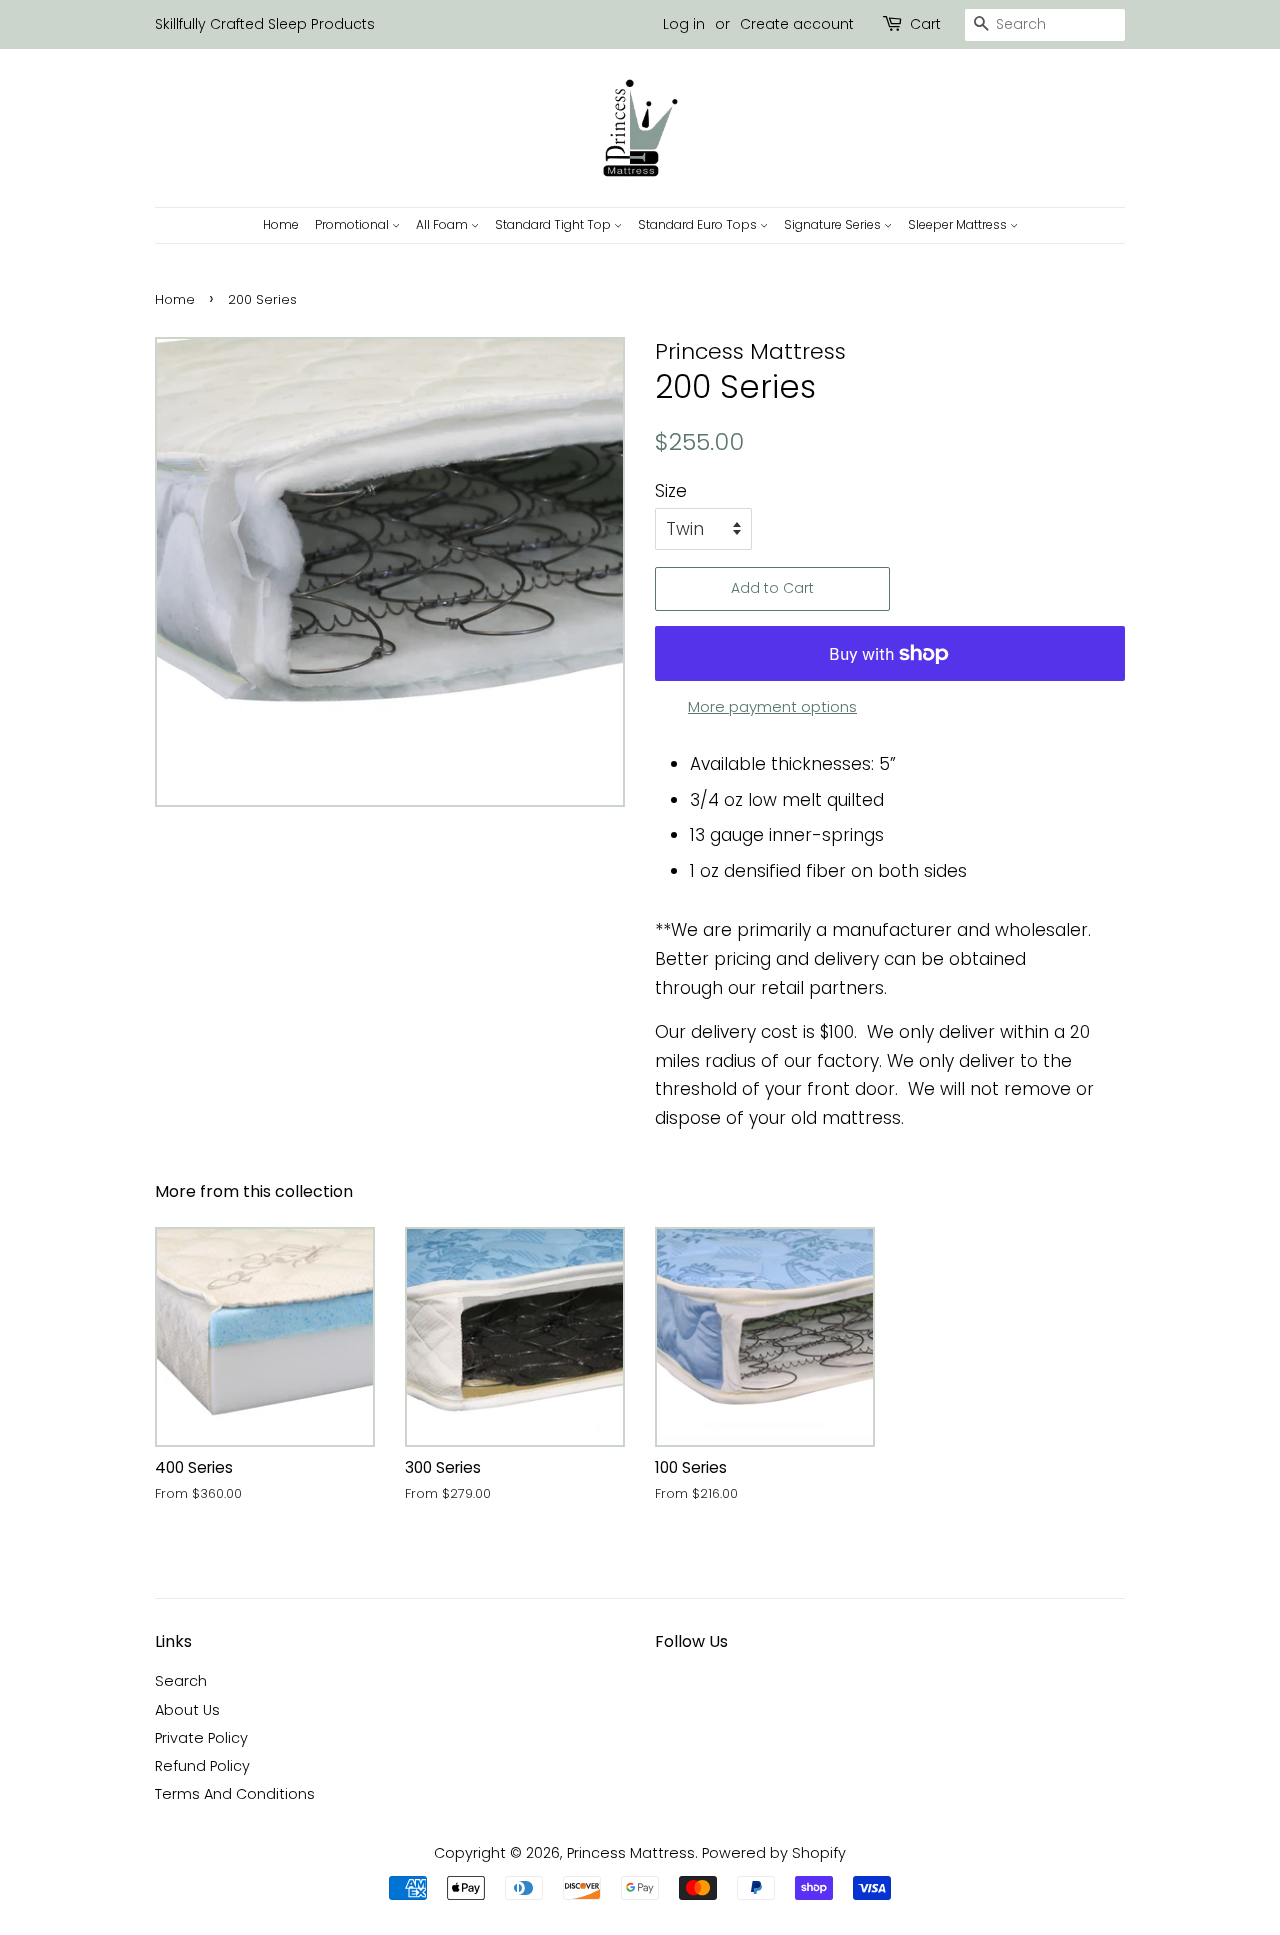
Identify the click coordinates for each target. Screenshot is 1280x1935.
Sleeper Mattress (959, 224)
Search (181, 1681)
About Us (187, 1710)
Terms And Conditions (235, 1794)
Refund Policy (202, 1766)
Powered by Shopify (774, 1853)
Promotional (353, 224)
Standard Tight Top (554, 224)
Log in (684, 24)
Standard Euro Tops (699, 224)
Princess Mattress (631, 1853)
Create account (797, 24)
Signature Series (834, 224)
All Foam (443, 224)
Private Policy (201, 1738)
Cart (925, 24)
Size (671, 491)
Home (281, 224)
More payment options (772, 706)
